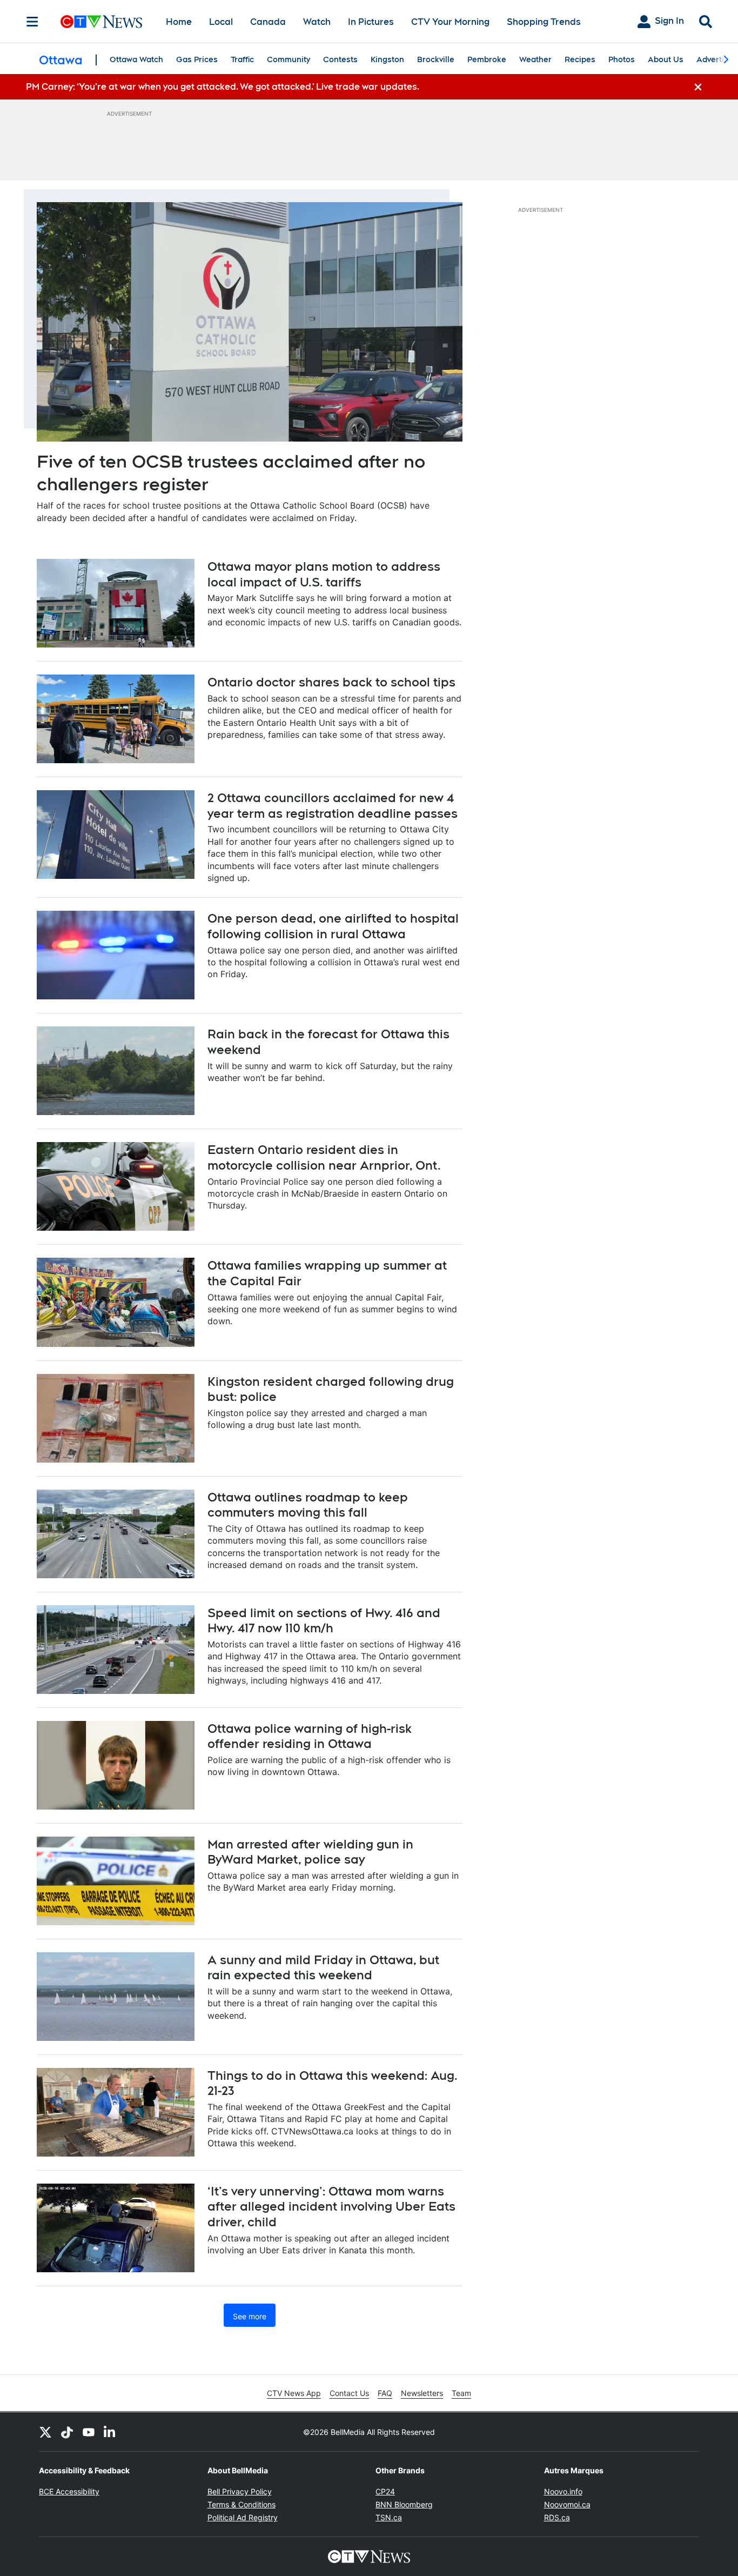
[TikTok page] (67, 2432)
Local (221, 22)
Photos (622, 59)
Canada (268, 22)
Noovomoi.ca (567, 2504)
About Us (666, 59)
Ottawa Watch (136, 59)
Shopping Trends (544, 22)
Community (289, 59)
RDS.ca (557, 2517)
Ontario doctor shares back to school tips (331, 682)
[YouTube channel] (89, 2432)
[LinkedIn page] (110, 2432)
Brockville (436, 59)
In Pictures (371, 22)
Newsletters (422, 2393)
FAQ (385, 2393)
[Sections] (32, 22)
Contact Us (349, 2393)
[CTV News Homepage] (101, 22)
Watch (317, 22)
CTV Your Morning (450, 22)
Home (179, 22)
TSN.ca (389, 2517)
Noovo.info (563, 2491)
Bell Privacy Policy (240, 2491)
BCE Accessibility (69, 2491)
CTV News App (294, 2393)
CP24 (385, 2491)
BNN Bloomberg (404, 2504)
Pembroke (487, 59)
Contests (340, 59)
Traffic (242, 59)
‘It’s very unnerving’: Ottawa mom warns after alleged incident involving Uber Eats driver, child (331, 2207)
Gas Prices (197, 59)
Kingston (387, 59)
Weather (535, 59)
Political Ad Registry (243, 2517)
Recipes (580, 59)
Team (461, 2393)
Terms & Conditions (241, 2504)
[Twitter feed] (45, 2432)
